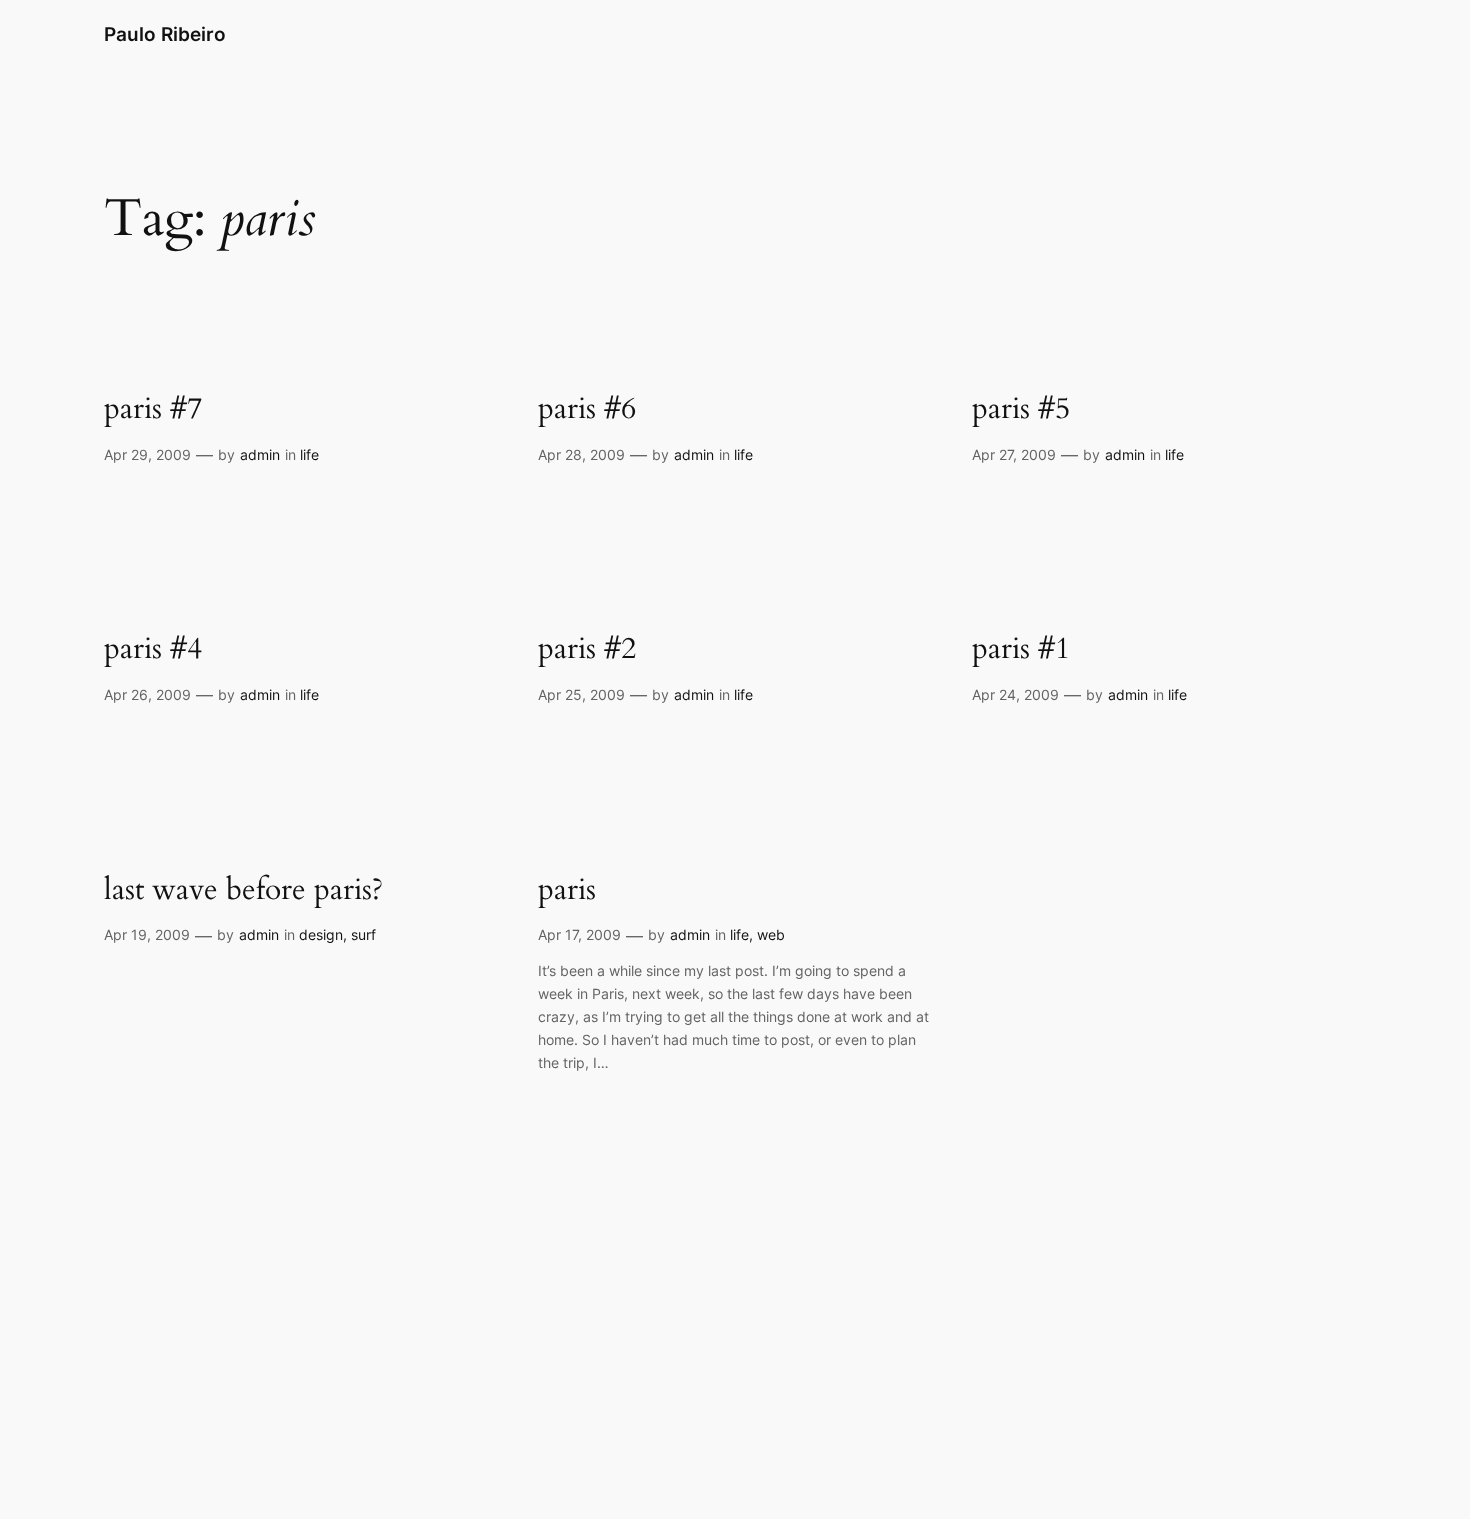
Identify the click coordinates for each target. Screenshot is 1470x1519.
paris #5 (1021, 410)
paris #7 (153, 410)
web (771, 934)
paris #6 (587, 410)
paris (567, 891)
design (321, 934)
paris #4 (153, 650)
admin (260, 454)
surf (363, 934)
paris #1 (1021, 650)
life (309, 454)
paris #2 (587, 650)
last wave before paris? (243, 891)
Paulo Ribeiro (165, 34)
